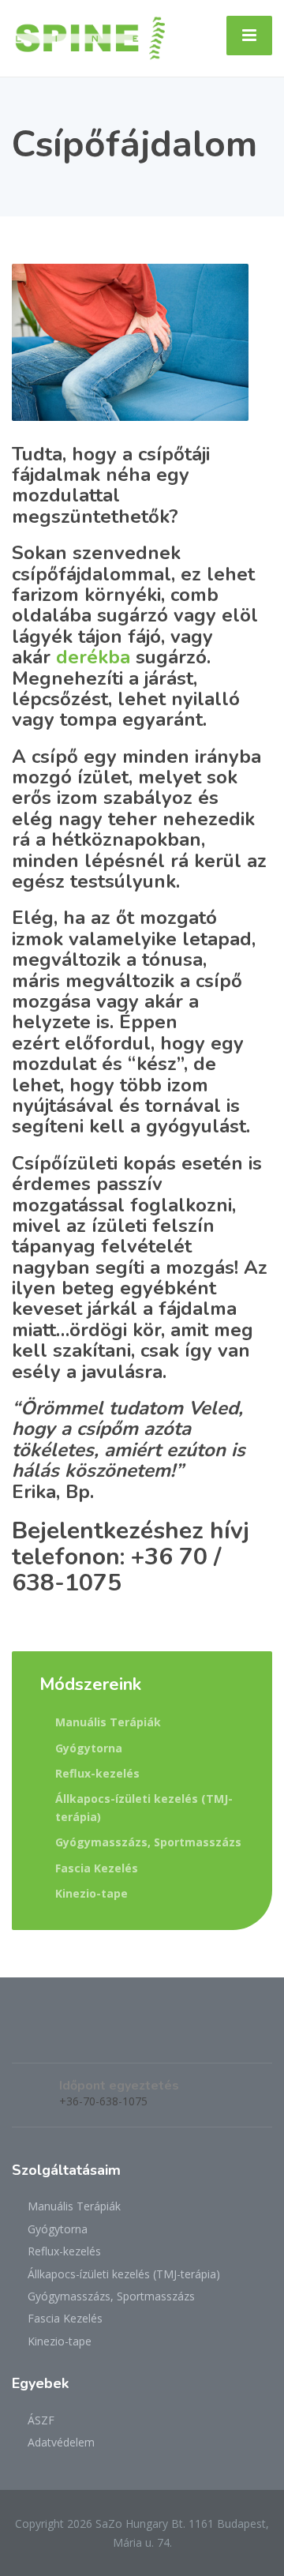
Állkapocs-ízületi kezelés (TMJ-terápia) (144, 1807)
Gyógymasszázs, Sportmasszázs (148, 1842)
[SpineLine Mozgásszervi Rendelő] (90, 37)
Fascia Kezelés (97, 1868)
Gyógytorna (89, 1748)
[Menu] (249, 36)
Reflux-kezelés (97, 1773)
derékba (96, 657)
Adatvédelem (61, 2442)
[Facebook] (25, 2037)
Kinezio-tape (92, 1893)
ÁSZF (41, 2420)
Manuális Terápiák (108, 1722)
